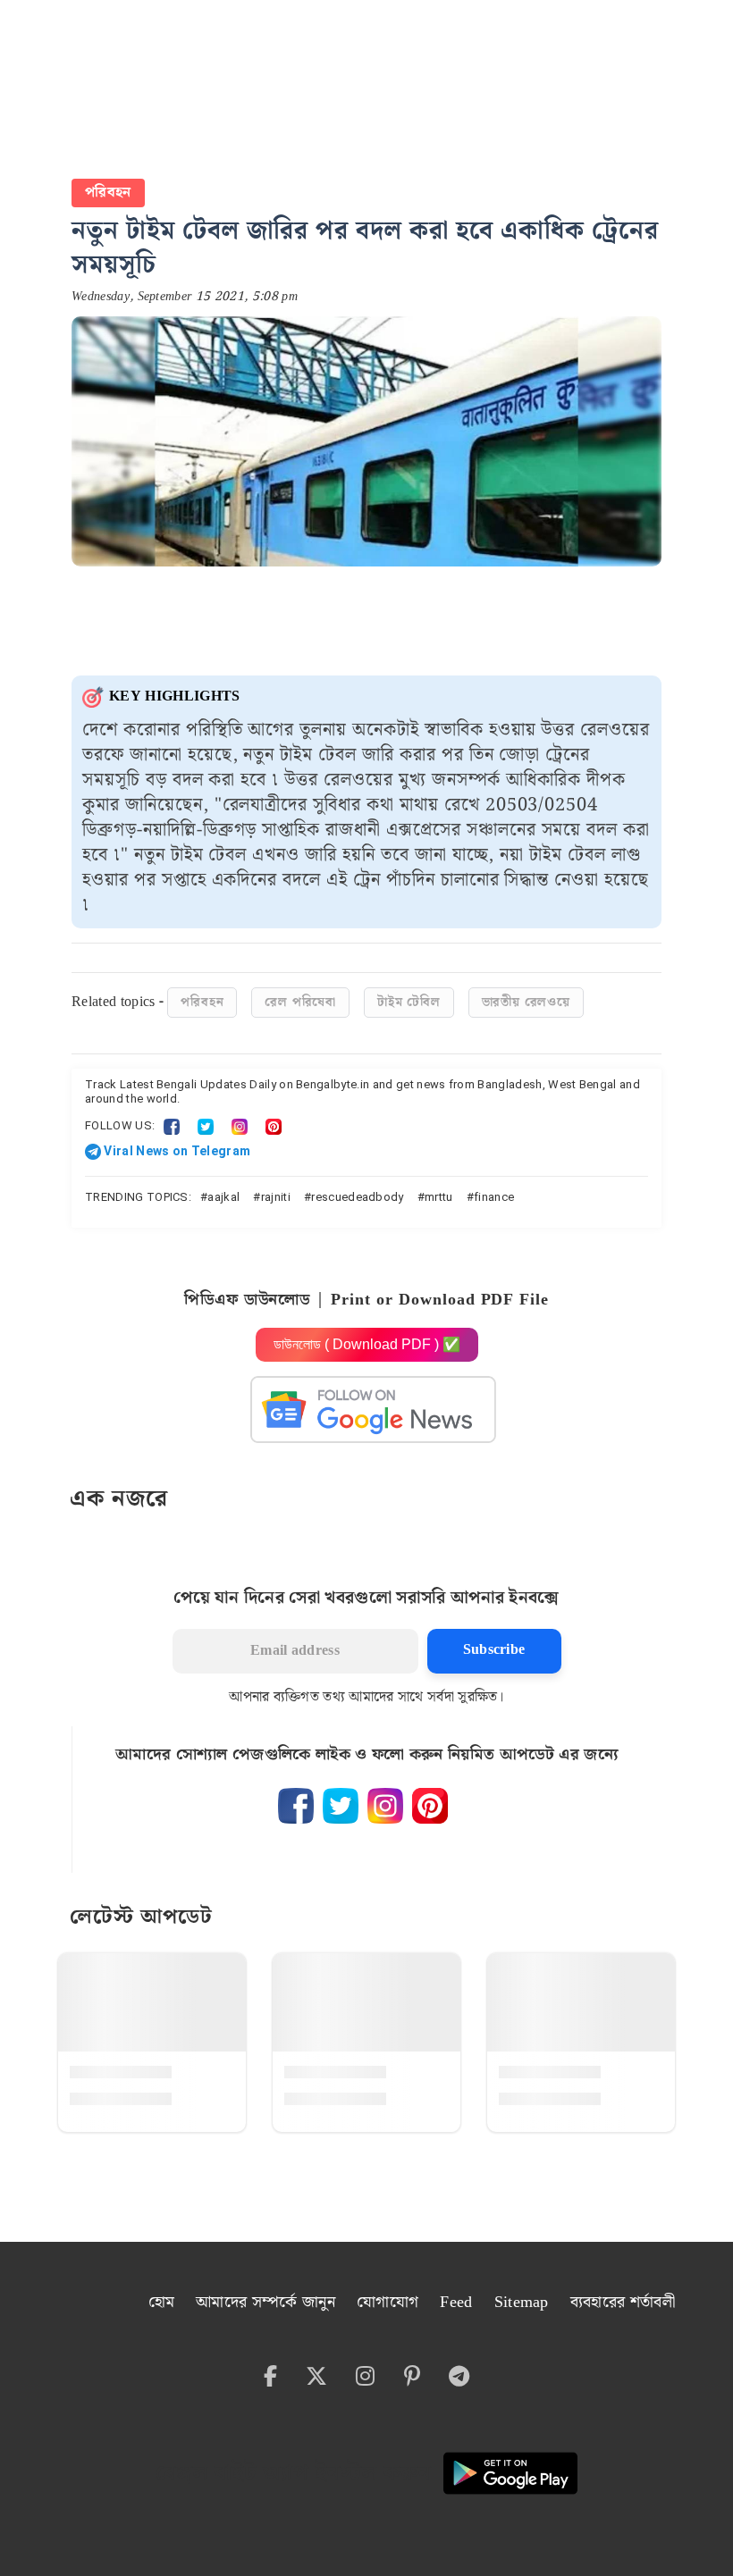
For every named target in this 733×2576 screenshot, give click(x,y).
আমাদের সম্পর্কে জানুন (265, 2302)
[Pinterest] (274, 1125)
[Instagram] (240, 1125)
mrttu (439, 1197)
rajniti (276, 1197)
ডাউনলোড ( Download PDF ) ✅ (367, 1344)
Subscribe (494, 1650)
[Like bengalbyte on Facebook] (296, 1806)
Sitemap (522, 2302)
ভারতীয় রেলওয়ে (526, 1003)
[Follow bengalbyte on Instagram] (385, 1806)
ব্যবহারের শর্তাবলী (623, 2302)
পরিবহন (108, 193)
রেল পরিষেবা (300, 1003)
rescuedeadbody (357, 1197)
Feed (456, 2302)
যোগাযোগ (388, 2302)
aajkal (223, 1197)
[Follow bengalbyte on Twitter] (341, 1806)
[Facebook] (172, 1125)
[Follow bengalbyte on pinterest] (430, 1806)
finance (494, 1197)
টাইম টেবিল (409, 1003)
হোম (162, 2302)
